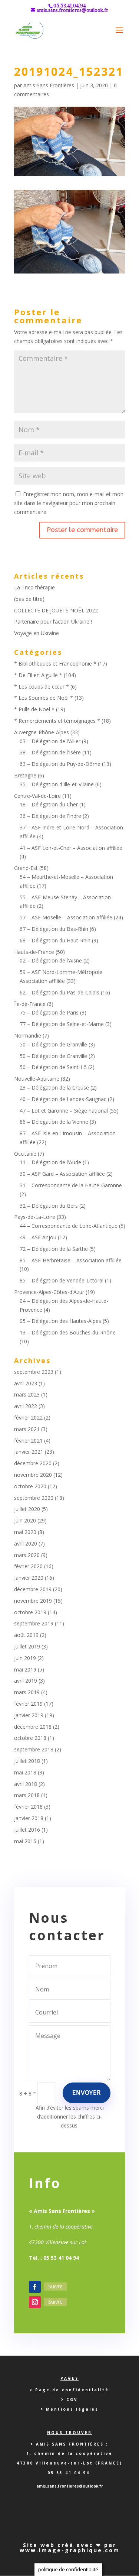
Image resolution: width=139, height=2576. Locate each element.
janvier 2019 (29, 1715)
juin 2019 (25, 1658)
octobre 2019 (30, 1612)
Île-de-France (30, 1004)
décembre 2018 (33, 1727)
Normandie (28, 1035)
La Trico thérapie (34, 587)
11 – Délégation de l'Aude (50, 1162)
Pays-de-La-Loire (35, 1217)
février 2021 (28, 1441)
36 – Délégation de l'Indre (50, 816)
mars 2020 (27, 1555)
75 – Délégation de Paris (49, 1012)
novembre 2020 (33, 1475)
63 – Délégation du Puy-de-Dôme (60, 764)
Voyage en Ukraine (37, 633)
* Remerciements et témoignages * (57, 721)
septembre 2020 (34, 1498)
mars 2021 (27, 1429)
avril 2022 (26, 1406)
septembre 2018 (34, 1749)
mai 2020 (25, 1532)
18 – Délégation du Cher (49, 804)
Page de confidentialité (72, 2390)
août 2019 (26, 1635)
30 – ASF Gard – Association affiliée (62, 1174)
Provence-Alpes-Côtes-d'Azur (49, 1292)
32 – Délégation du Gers (49, 1206)
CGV (72, 2399)
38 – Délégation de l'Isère (50, 752)
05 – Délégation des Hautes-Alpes (60, 1321)
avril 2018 (26, 1784)
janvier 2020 (29, 1578)
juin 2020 (25, 1520)
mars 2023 (27, 1394)
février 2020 (28, 1566)
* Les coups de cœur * (42, 687)
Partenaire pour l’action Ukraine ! (53, 622)
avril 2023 (26, 1383)
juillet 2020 (27, 1509)
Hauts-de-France (34, 952)
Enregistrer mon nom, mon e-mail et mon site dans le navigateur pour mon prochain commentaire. (69, 503)
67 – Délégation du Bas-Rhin (54, 929)
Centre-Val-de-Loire (37, 796)
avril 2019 (26, 1681)
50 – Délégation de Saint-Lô (53, 1067)
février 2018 (28, 1807)
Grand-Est (26, 868)
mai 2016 (25, 1841)
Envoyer (87, 2093)
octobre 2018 (30, 1738)
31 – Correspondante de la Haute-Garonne (71, 1185)
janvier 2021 (29, 1452)
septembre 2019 (34, 1623)
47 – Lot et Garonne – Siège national (64, 1111)
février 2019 (28, 1704)
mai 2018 (25, 1772)
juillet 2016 (27, 1830)
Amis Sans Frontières (49, 85)
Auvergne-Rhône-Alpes (42, 732)
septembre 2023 (34, 1372)
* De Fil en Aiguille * (38, 675)
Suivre (55, 2286)
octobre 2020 (30, 1486)
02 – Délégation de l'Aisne (51, 960)
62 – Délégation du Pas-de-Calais (59, 992)
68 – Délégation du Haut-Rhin (55, 940)
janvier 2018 (29, 1818)
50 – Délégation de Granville (53, 1044)
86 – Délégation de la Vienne (54, 1122)
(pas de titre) (29, 599)
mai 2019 (25, 1669)
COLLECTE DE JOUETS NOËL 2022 (56, 610)
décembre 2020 (33, 1463)
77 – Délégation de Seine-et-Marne (62, 1024)
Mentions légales (72, 2409)
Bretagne (25, 775)
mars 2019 (27, 1692)
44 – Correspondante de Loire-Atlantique (69, 1226)
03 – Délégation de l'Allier (50, 741)
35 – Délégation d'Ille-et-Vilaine (57, 784)
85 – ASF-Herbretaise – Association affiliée (71, 1260)
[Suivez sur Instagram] (35, 2302)
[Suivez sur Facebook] (35, 2287)
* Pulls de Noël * (34, 709)
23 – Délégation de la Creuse (54, 1088)
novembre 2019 (33, 1601)
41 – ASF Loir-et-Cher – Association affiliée (71, 848)
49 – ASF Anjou (38, 1237)
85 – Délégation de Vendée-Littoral (62, 1280)
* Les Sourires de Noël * (44, 698)
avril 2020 (26, 1543)
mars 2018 (27, 1795)
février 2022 (28, 1418)
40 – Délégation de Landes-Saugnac (63, 1099)
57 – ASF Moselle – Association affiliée (66, 917)
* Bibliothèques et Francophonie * (55, 664)
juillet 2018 (27, 1761)
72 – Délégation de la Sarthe (54, 1249)
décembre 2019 (33, 1589)
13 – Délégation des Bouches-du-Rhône (68, 1332)
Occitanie (25, 1154)
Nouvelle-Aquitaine (37, 1079)
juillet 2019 (27, 1646)
